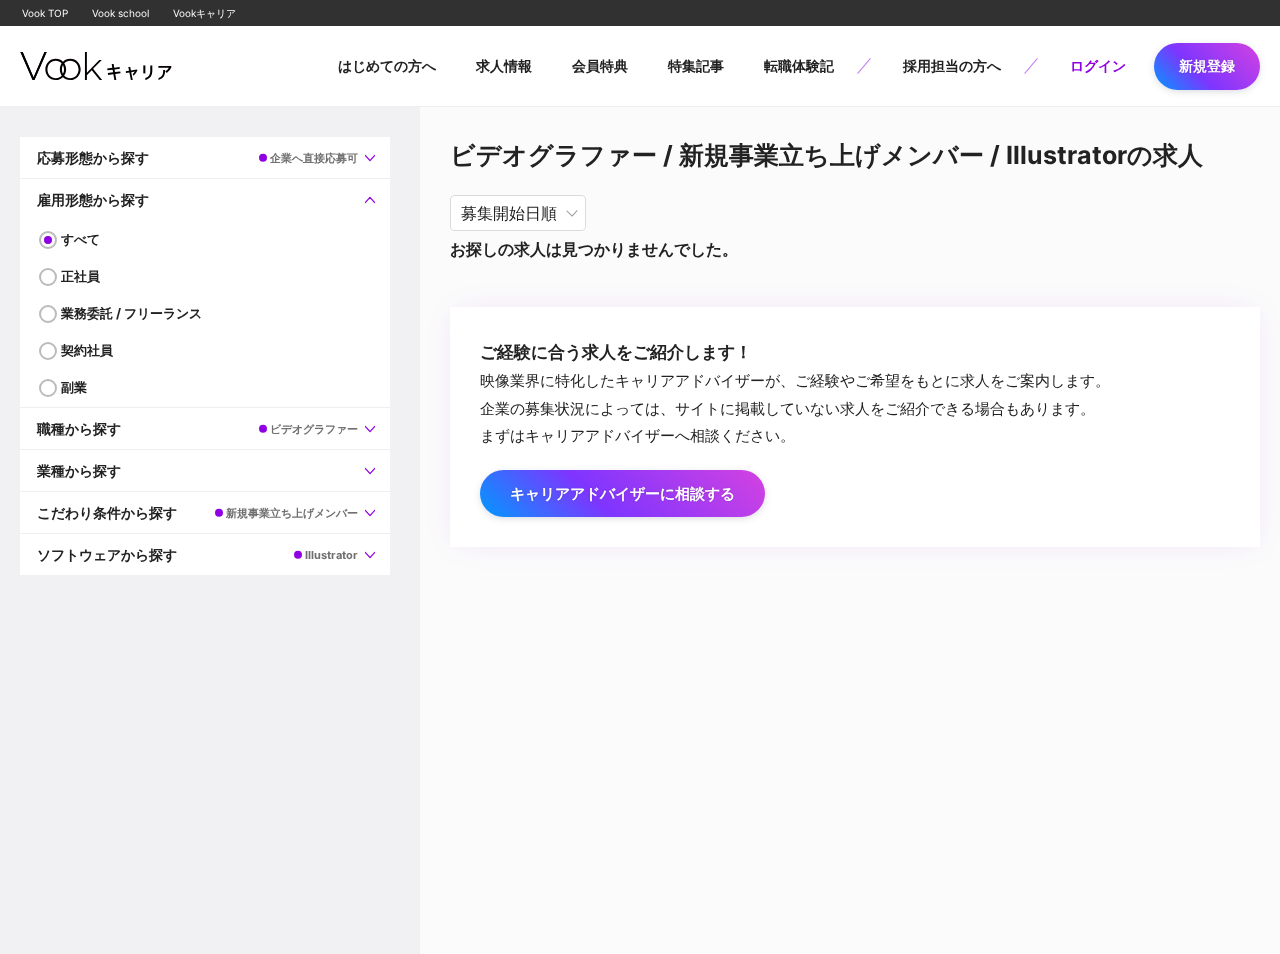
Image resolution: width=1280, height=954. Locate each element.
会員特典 (600, 65)
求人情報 (504, 65)
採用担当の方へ (952, 65)
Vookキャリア (204, 13)
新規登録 (1207, 65)
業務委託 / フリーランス (131, 313)
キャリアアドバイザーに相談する (622, 493)
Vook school (120, 13)
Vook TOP (45, 13)
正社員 (80, 276)
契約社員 (87, 350)
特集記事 (696, 65)
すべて (80, 239)
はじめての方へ (387, 65)
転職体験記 (799, 65)
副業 (74, 387)
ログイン (1098, 65)
